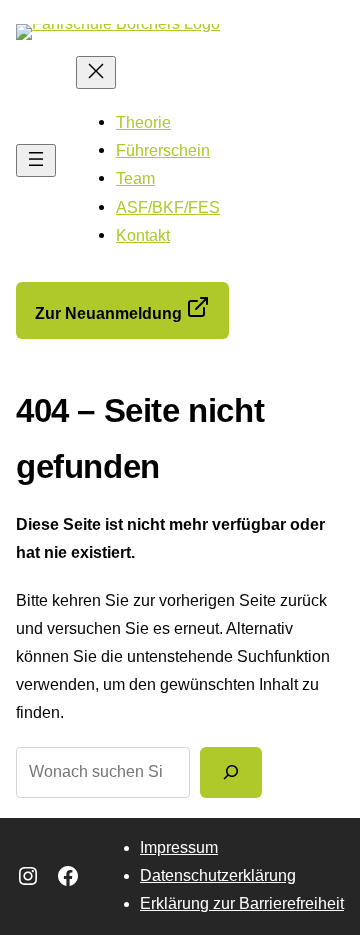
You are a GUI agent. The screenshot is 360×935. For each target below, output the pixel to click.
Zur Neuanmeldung (110, 313)
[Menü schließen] (96, 72)
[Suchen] (231, 772)
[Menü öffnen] (36, 160)
